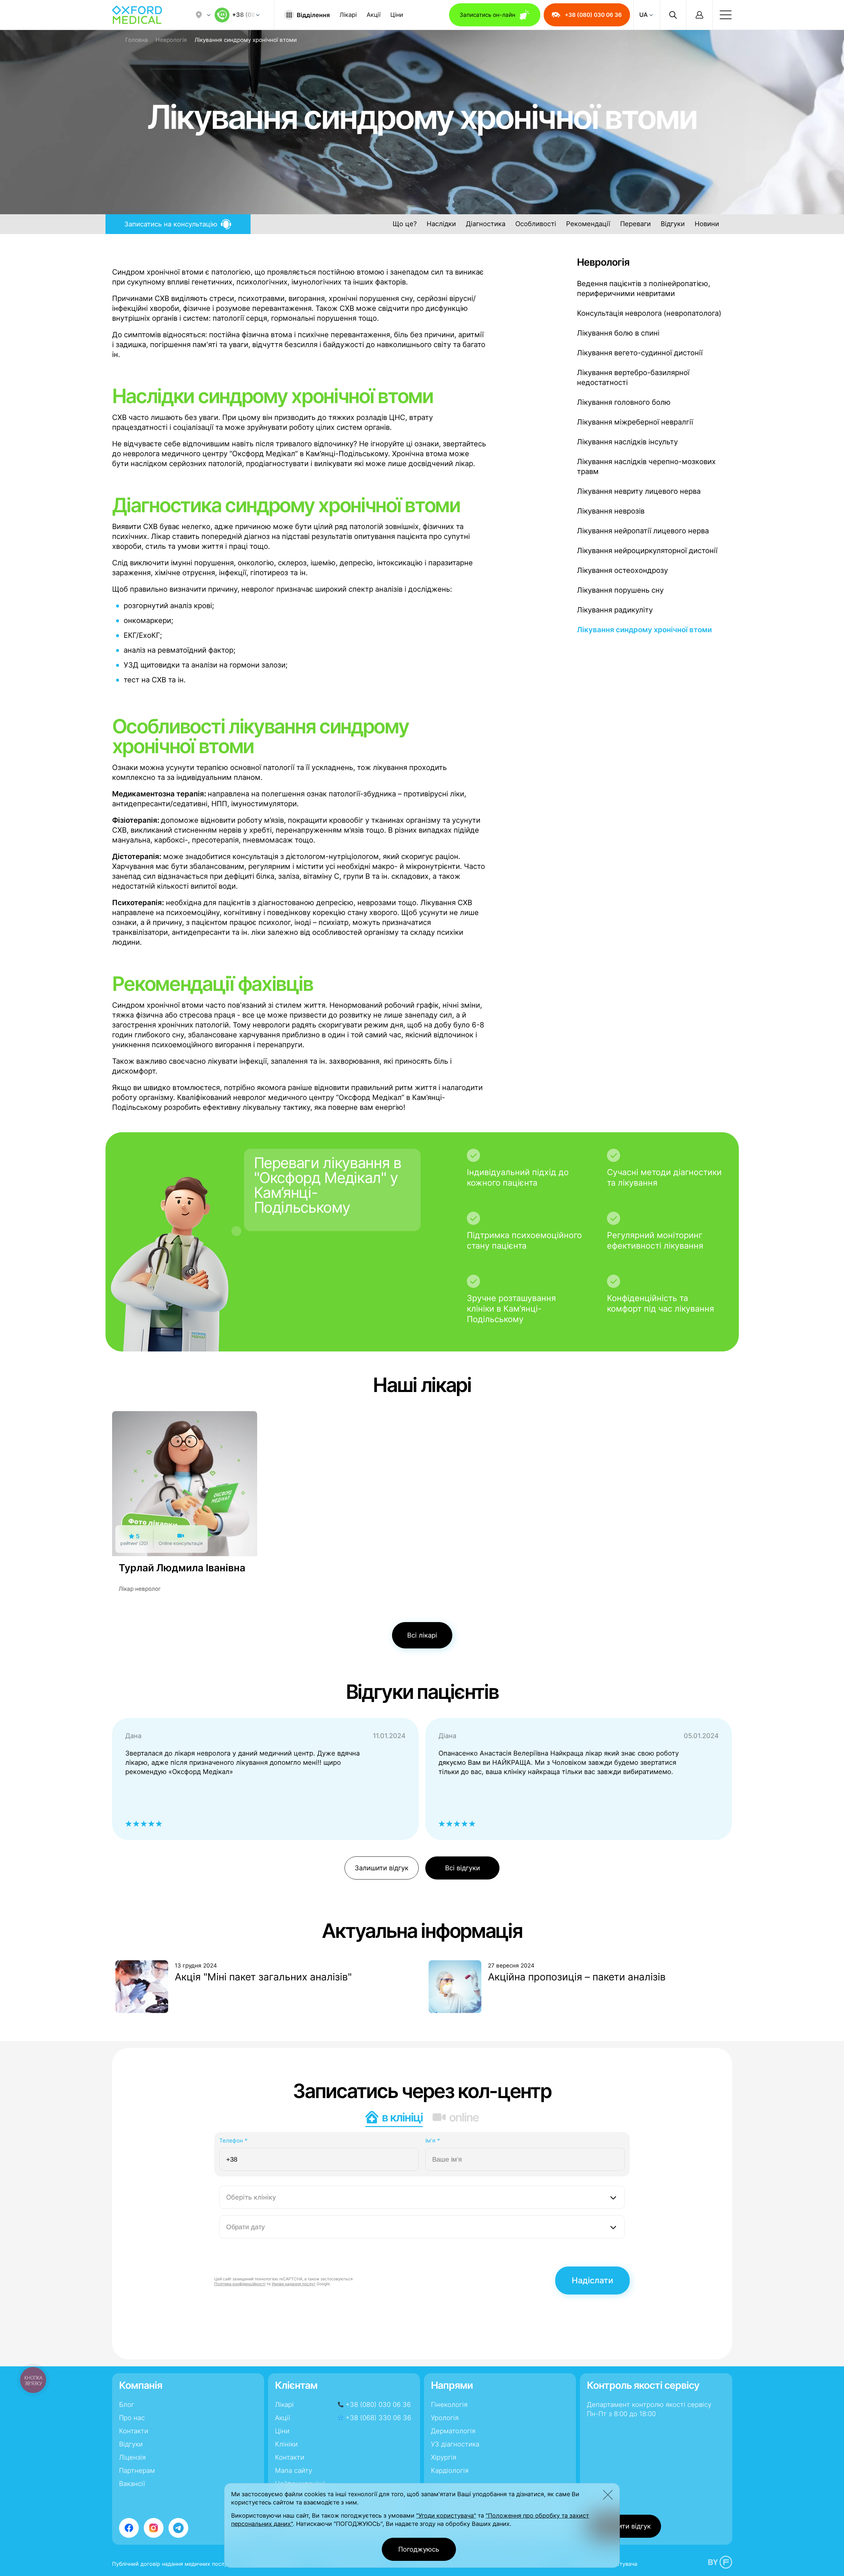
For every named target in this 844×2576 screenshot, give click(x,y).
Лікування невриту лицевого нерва (639, 491)
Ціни (397, 15)
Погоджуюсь (419, 2549)
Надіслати (592, 2280)
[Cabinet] (699, 15)
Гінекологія (449, 2405)
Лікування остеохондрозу (622, 570)
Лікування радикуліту (615, 610)
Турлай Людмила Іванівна (182, 1568)
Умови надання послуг (294, 2284)
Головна (137, 40)
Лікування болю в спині (618, 333)
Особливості (536, 224)
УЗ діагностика (455, 2444)
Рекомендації (588, 224)
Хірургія (444, 2457)
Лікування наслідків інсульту (627, 442)
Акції (374, 15)
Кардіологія (450, 2471)
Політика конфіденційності (240, 2284)
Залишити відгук (382, 1868)
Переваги (635, 224)
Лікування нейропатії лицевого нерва (643, 531)
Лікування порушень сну (620, 590)
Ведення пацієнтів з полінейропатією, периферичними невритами (644, 288)
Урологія (445, 2418)
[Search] (673, 15)
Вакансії (132, 2484)
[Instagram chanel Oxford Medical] (154, 2528)
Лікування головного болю (624, 402)
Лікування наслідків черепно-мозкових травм (646, 466)
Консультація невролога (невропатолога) (649, 313)
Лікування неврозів (611, 511)
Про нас (132, 2418)
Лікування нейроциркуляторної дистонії (647, 550)
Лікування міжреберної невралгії (635, 422)
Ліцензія (132, 2457)
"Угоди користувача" (446, 2516)
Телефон (233, 2141)
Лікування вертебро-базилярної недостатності (633, 377)
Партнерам (137, 2471)
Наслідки (441, 224)
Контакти (134, 2431)
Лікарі (348, 15)
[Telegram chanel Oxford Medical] (178, 2528)
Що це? (405, 224)
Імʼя (433, 2141)
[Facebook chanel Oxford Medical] (129, 2528)
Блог (127, 2405)
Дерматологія (453, 2431)
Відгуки (673, 224)
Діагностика (486, 224)
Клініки (286, 2444)
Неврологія (171, 40)
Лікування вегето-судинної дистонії (640, 353)
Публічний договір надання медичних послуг (171, 2564)
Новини (707, 224)
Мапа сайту (294, 2471)
